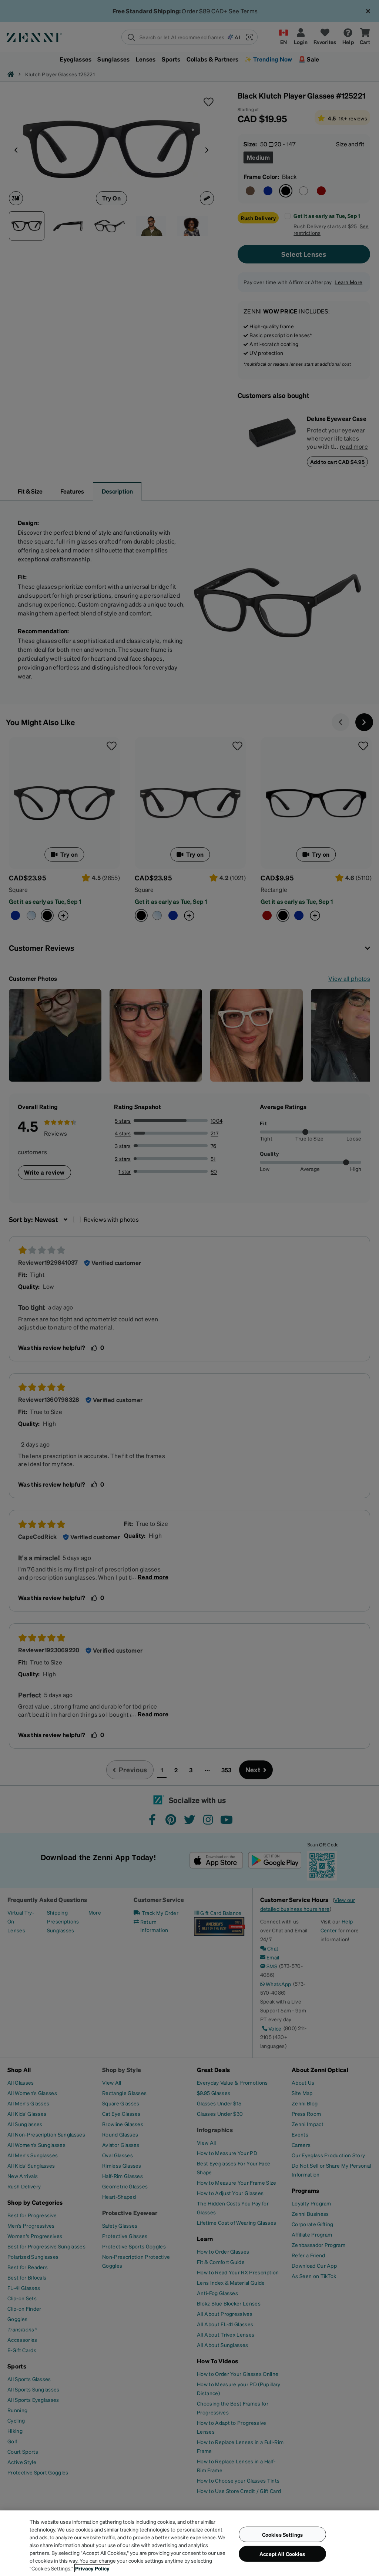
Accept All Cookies (282, 2554)
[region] (189, 2543)
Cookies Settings (282, 2534)
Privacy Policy (92, 2568)
